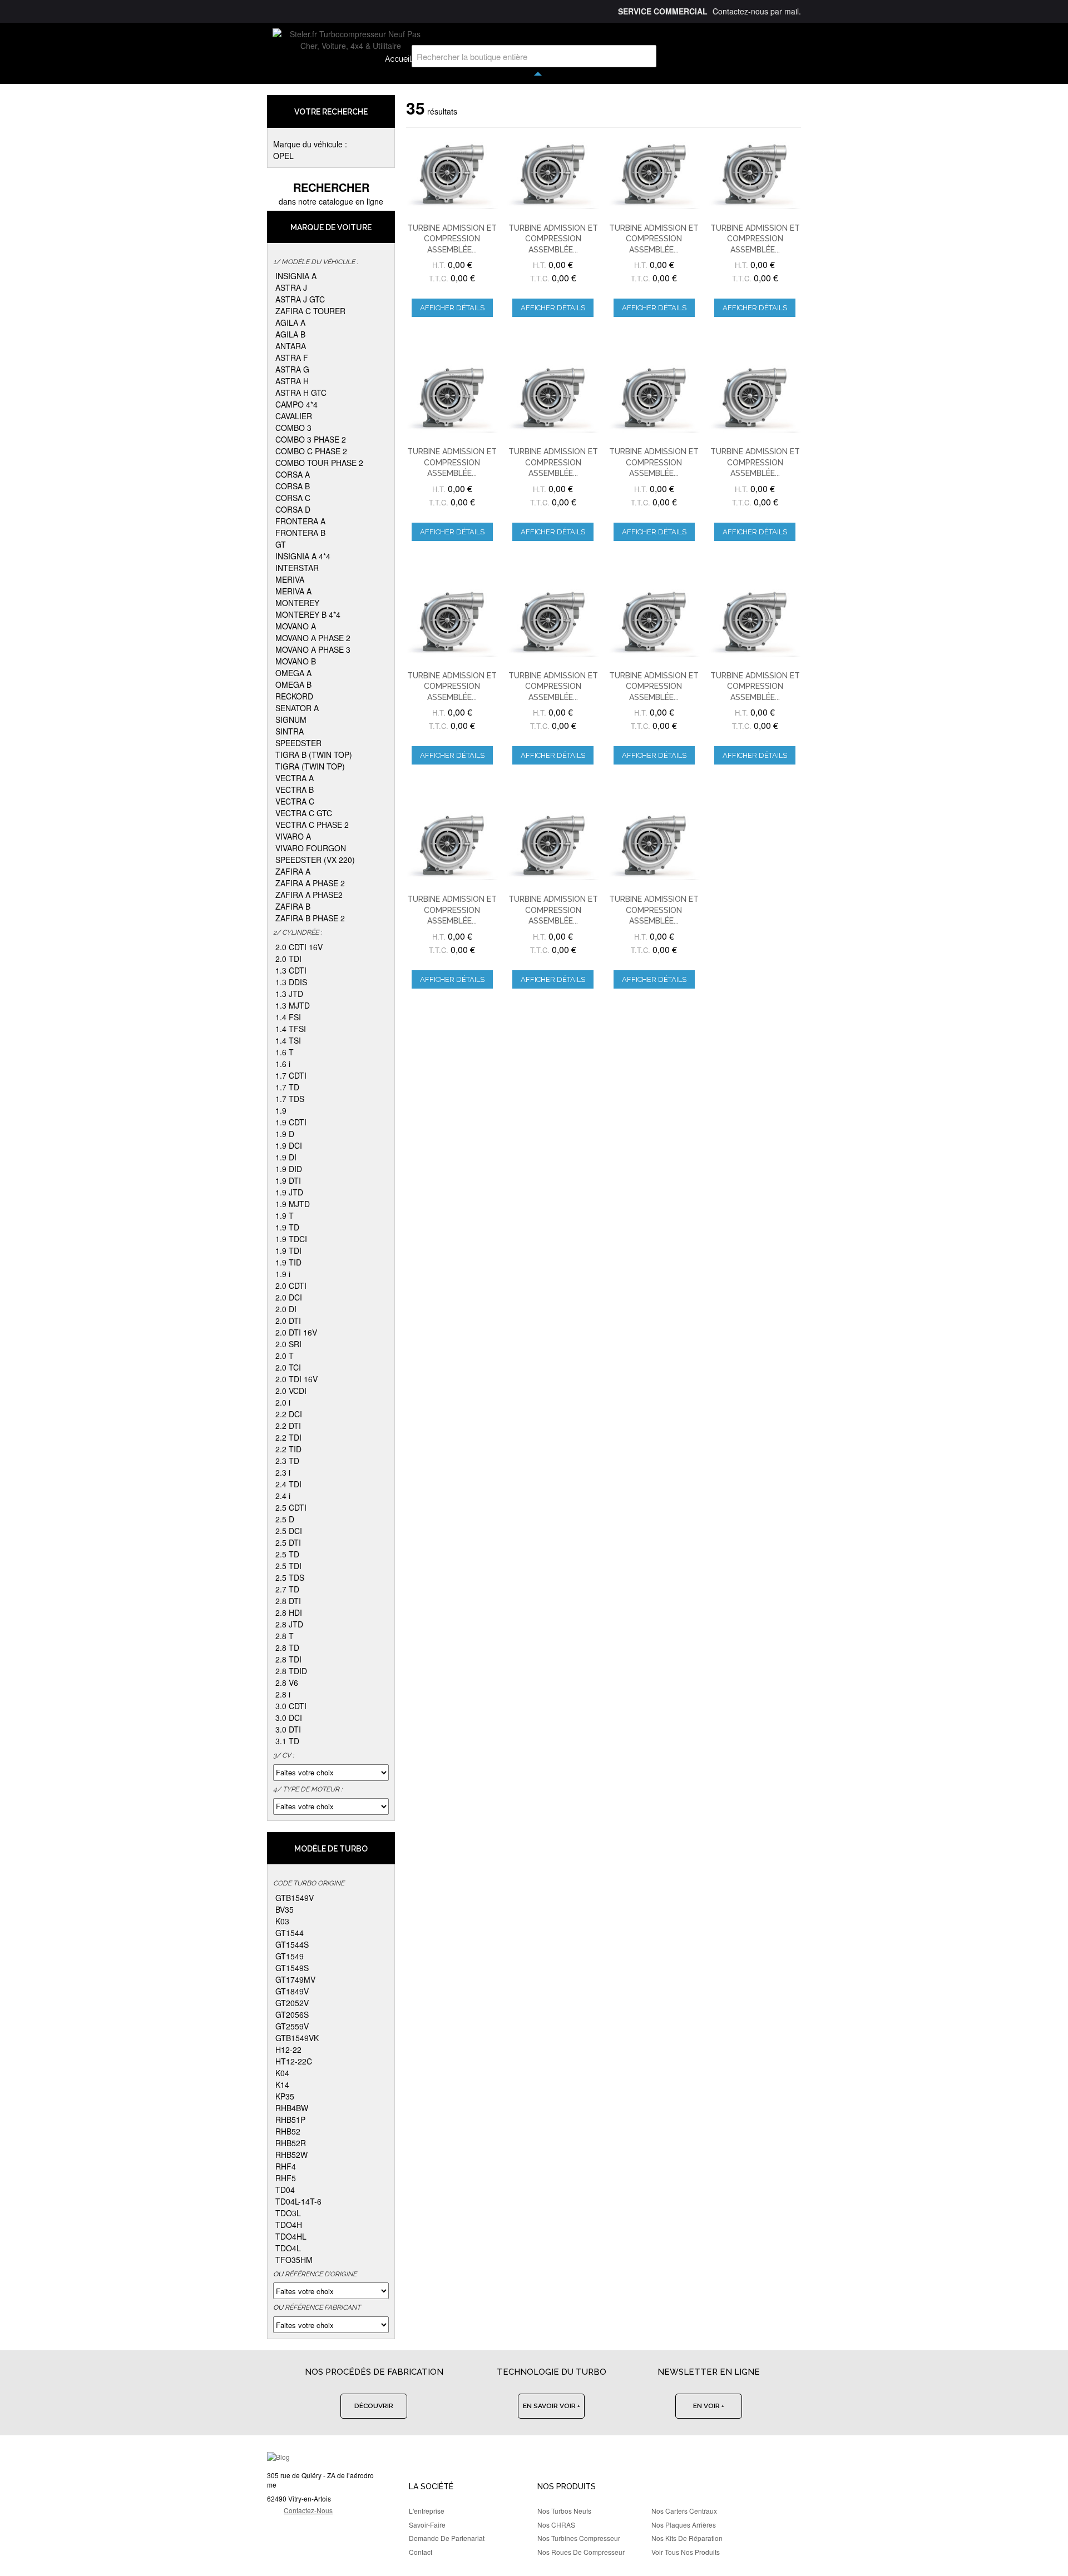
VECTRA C (295, 801)
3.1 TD (287, 1741)
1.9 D (285, 1134)
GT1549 (290, 1956)
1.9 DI (286, 1157)
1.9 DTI (288, 1180)
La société (431, 2486)
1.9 (281, 1110)
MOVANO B (296, 661)
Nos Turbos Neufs (564, 2511)
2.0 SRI (288, 1344)
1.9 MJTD (293, 1204)
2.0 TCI (288, 1367)
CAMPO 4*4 (296, 404)
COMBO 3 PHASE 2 (311, 439)
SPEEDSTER (298, 743)
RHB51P (290, 2120)
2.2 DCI (289, 1414)
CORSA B (293, 486)
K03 (282, 1921)
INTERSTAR (297, 568)
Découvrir (374, 2406)
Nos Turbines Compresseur (579, 2538)
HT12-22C (294, 2061)
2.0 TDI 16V (296, 1379)
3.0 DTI (288, 1729)
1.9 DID (289, 1169)
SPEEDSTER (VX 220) (315, 860)
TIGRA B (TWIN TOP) (314, 755)
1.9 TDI (288, 1250)
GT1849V (292, 1991)
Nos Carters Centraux (684, 2511)
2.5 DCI (289, 1531)
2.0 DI (286, 1309)
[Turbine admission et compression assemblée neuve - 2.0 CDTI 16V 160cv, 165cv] (452, 174)
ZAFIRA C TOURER (310, 311)
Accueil (398, 59)
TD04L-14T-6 (298, 2201)
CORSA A (293, 474)
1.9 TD (287, 1227)
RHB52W (291, 2155)
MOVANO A (296, 626)
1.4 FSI (288, 1017)
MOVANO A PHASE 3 (313, 649)
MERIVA (290, 579)
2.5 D (285, 1519)
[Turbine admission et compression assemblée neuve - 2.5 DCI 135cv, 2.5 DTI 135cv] (452, 845)
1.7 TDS (290, 1099)
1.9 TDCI (291, 1239)
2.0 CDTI (291, 1285)
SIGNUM (291, 719)
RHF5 (286, 2178)
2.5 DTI (288, 1542)
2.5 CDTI (291, 1507)
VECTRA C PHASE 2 (312, 825)
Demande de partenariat (447, 2538)
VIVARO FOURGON (311, 848)
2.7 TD (287, 1589)
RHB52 (288, 2131)
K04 (282, 2073)
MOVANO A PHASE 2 (313, 638)
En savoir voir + (552, 2406)
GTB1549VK (297, 2038)
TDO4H (289, 2225)
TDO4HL (291, 2236)
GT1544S (292, 1944)
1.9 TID (288, 1262)
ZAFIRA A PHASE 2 (310, 883)
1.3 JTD (289, 994)
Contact (421, 2552)
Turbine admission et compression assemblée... (452, 239)
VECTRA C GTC (304, 813)
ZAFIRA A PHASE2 (309, 895)
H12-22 (288, 2049)
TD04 (285, 2190)
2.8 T (285, 1636)
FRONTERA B (300, 533)
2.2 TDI (288, 1437)
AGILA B (290, 334)
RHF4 (286, 2166)
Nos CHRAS (556, 2525)
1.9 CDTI (291, 1122)
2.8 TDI (288, 1659)
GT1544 (290, 1933)
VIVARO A (293, 836)
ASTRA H (292, 381)
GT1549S (292, 1968)
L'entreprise (427, 2511)
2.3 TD (287, 1461)
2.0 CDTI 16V (299, 947)
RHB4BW (292, 2108)
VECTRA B (295, 790)
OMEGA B (293, 684)
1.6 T (285, 1052)
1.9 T (285, 1215)
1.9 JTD (289, 1192)
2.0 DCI (289, 1297)
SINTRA (290, 731)
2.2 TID (288, 1449)
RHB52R (291, 2143)
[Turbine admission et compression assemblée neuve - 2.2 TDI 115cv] (452, 398)
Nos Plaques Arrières (684, 2525)
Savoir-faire (427, 2525)
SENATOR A (297, 708)
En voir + (709, 2406)
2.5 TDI (288, 1566)
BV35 (285, 1909)
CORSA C (293, 498)
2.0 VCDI (291, 1391)
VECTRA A (295, 778)
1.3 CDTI (291, 970)
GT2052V (292, 2003)
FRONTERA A (300, 521)
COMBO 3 (293, 428)
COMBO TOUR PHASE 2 (319, 463)
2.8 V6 (287, 1682)
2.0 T (285, 1356)
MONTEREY (297, 603)
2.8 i (283, 1694)
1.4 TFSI (291, 1029)
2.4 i (283, 1496)
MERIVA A (293, 591)
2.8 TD (287, 1647)
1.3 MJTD (293, 1005)
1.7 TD (287, 1087)
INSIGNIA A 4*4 (303, 556)
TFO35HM (294, 2260)
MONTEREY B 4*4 (308, 614)
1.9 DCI (289, 1145)
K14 (282, 2084)
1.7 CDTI (291, 1075)
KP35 (285, 2096)
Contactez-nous (308, 2510)
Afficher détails (452, 308)
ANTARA (291, 346)
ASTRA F (292, 358)
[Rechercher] (645, 56)
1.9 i (283, 1274)
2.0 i (283, 1402)
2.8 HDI (289, 1612)
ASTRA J (291, 287)
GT (281, 544)
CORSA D (293, 509)
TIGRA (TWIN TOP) (310, 766)
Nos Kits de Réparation (687, 2538)
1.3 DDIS (291, 982)
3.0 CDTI (291, 1706)
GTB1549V (295, 1898)
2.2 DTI (288, 1426)
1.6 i (283, 1064)
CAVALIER (294, 416)
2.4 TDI (288, 1484)
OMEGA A (293, 673)
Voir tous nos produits (686, 2552)
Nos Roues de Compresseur (581, 2552)
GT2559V (292, 2026)
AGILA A (290, 322)
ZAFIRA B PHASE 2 (310, 918)
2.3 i (283, 1472)
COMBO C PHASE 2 (311, 451)
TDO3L (288, 2213)
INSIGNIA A (296, 276)
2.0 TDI (288, 959)
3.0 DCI (289, 1718)
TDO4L (288, 2248)
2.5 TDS (290, 1577)
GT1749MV (295, 1979)
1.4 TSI (288, 1040)
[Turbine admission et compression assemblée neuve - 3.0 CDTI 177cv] (553, 398)
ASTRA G (292, 369)
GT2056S (292, 2014)
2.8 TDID (291, 1671)
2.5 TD (287, 1554)
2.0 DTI (288, 1321)
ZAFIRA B (293, 906)
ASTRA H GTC (301, 393)
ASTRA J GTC (300, 299)
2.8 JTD (289, 1624)
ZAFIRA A (293, 871)
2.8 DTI (288, 1601)
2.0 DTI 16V (296, 1332)
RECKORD (294, 696)
